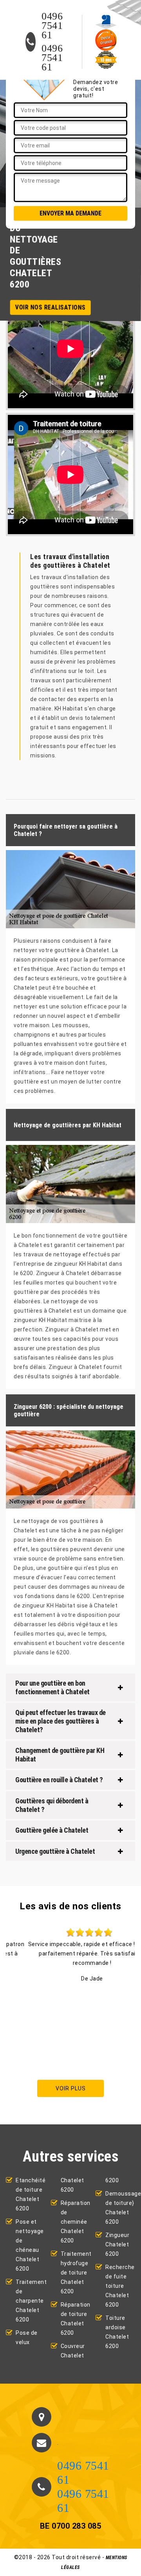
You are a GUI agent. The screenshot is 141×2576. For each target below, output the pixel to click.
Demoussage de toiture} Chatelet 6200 (120, 2208)
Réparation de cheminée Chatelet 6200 (76, 2222)
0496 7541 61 (52, 26)
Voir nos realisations (51, 307)
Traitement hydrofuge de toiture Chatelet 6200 (76, 2273)
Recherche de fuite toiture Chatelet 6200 (120, 2286)
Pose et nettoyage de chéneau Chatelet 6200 (30, 2245)
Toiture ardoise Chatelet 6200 (117, 2332)
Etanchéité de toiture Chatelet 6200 (31, 2194)
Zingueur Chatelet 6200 (117, 2244)
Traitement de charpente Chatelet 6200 (31, 2301)
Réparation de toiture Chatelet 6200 (76, 2319)
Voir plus (71, 2088)
